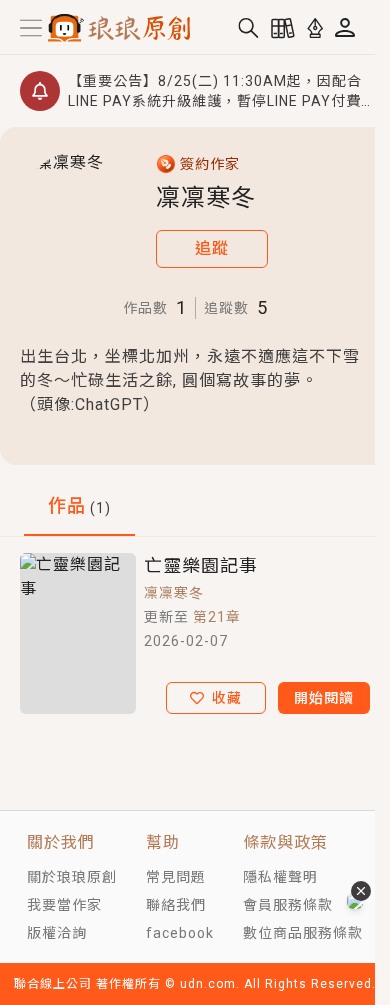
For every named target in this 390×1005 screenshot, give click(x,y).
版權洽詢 (57, 933)
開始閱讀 (324, 698)
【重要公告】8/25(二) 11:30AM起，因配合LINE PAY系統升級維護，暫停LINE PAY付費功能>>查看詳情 (215, 92)
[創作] (315, 28)
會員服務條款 (288, 905)
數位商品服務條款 (303, 933)
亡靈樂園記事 (201, 565)
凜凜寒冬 (174, 593)
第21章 (217, 617)
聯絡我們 (176, 905)
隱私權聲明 (280, 877)
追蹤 (212, 248)
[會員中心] (345, 27)
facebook (180, 933)
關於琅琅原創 (72, 877)
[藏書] (283, 28)
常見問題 (176, 877)
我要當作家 (64, 905)
